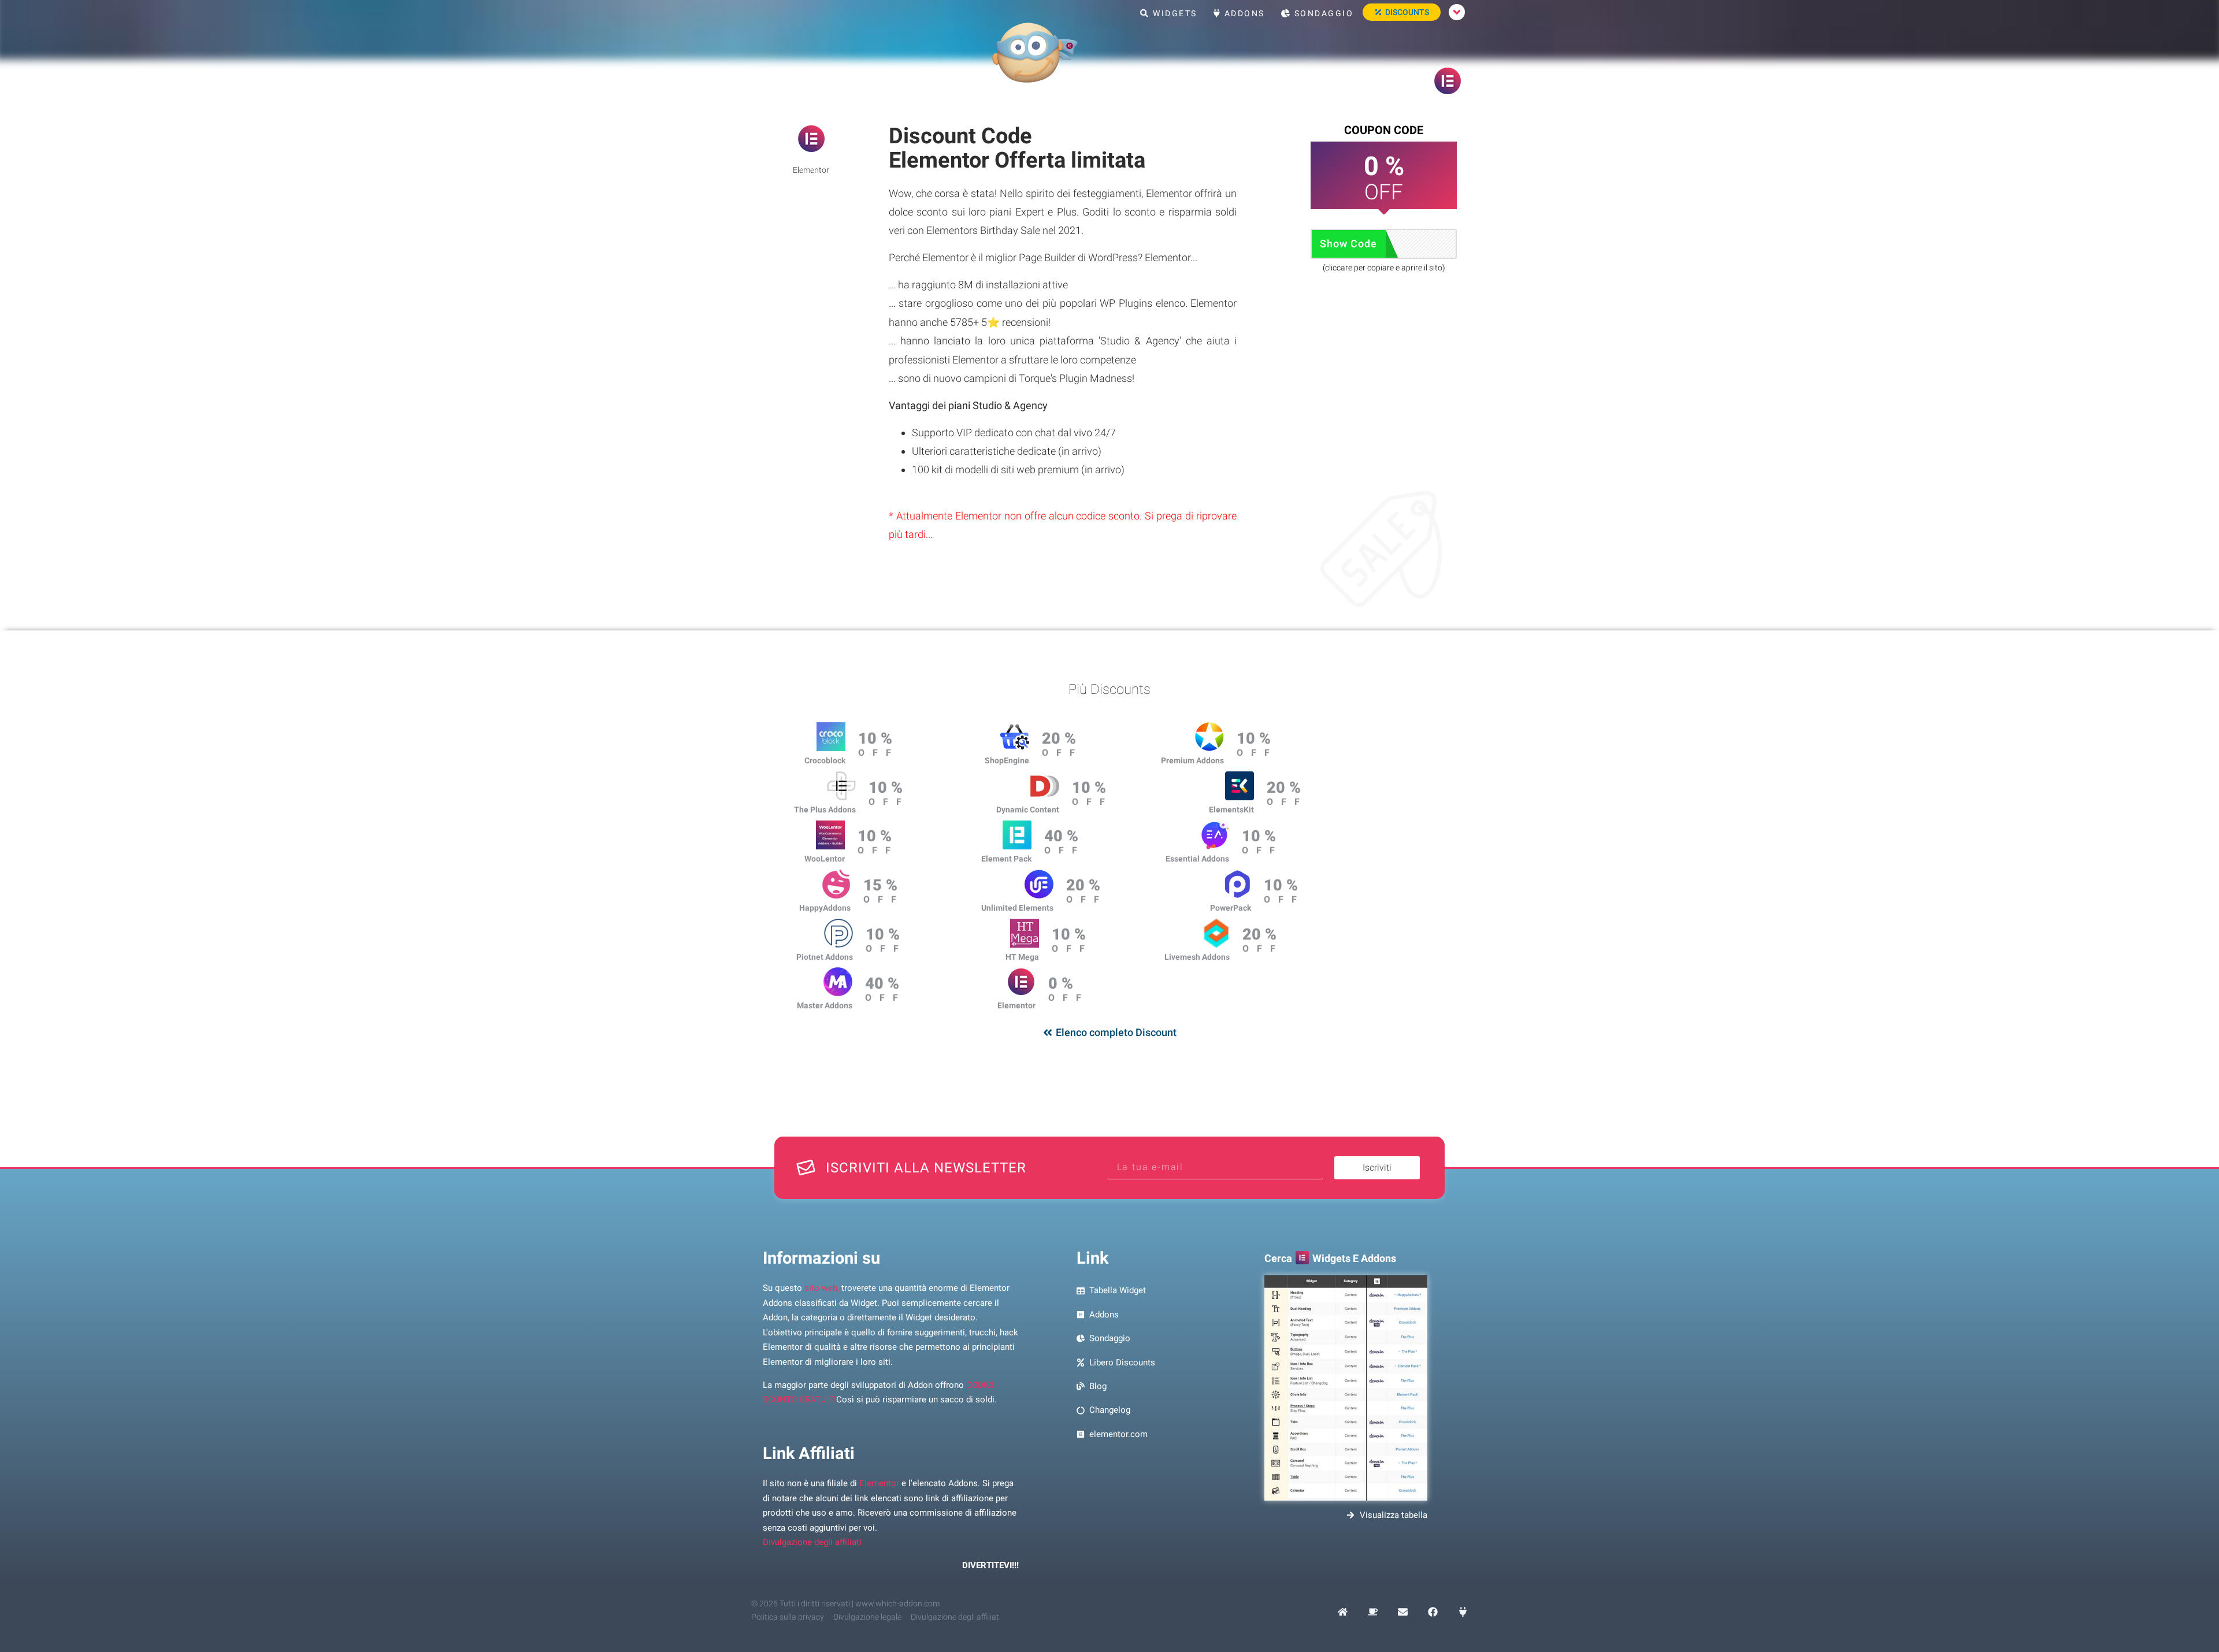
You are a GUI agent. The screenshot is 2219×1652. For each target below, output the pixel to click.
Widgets (1174, 13)
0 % (1061, 983)
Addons (1243, 13)
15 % (880, 885)
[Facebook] (1433, 1612)
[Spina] (1463, 1612)
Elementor (879, 1483)
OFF (879, 753)
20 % (1059, 738)
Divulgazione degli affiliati (812, 1542)
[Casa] (1343, 1612)
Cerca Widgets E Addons (1330, 1258)
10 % (875, 738)
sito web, (822, 1288)
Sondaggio (1322, 13)
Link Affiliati (809, 1453)
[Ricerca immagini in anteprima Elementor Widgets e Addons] (1346, 1388)
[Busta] (1403, 1612)
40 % (1061, 836)
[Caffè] (1373, 1612)
